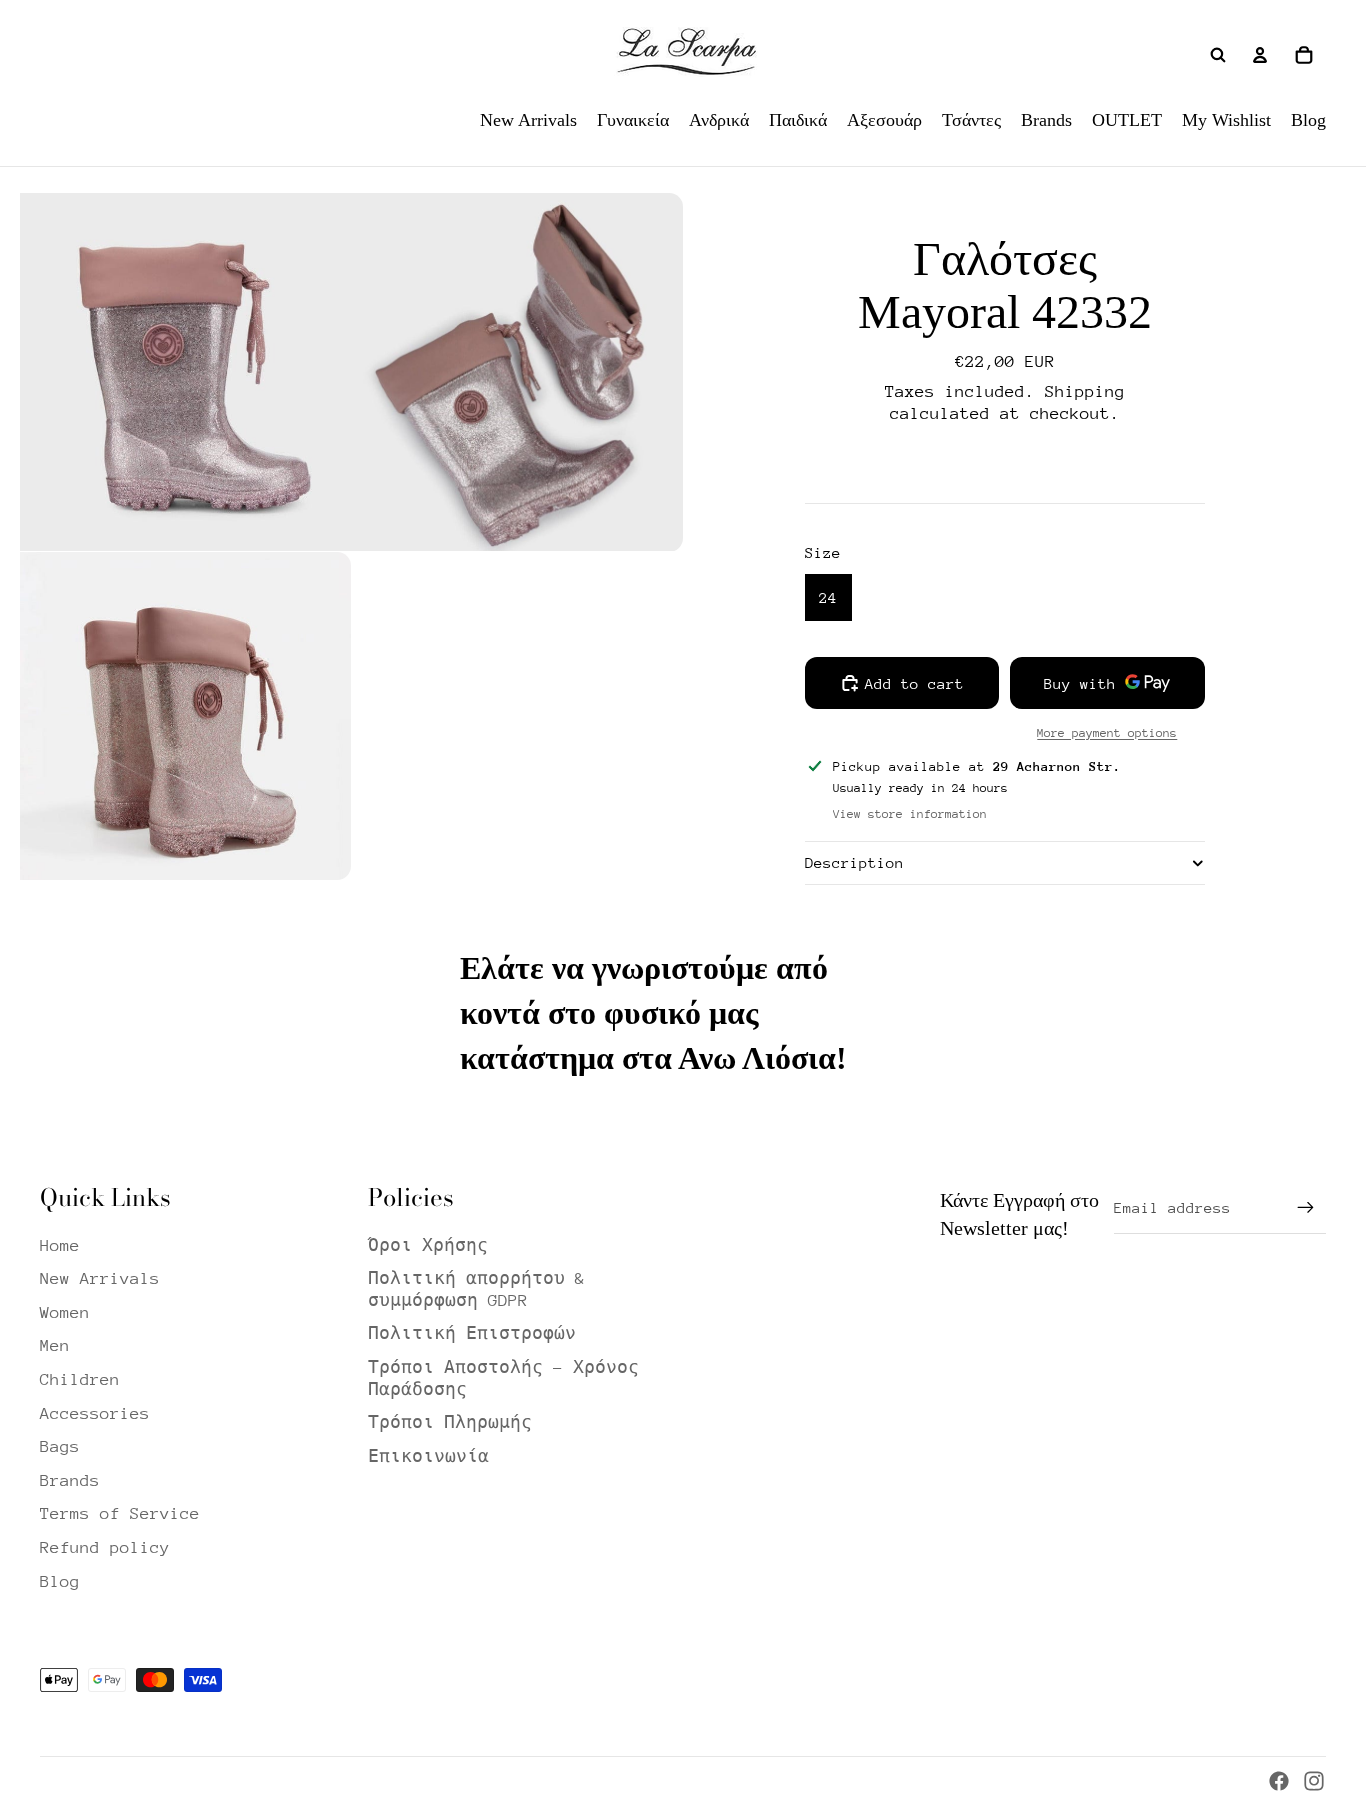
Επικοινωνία (428, 1456)
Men (55, 1345)
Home (60, 1245)
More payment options (1107, 733)
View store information (910, 814)
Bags (60, 1446)
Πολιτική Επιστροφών (472, 1333)
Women (65, 1312)
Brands (70, 1480)
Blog (60, 1581)
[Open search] (1218, 55)
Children (80, 1379)
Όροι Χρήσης (428, 1245)
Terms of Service (120, 1513)
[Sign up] (1306, 1208)
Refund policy (105, 1547)
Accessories (95, 1413)
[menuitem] (528, 120)
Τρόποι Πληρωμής (450, 1422)
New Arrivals (100, 1278)
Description (854, 862)
